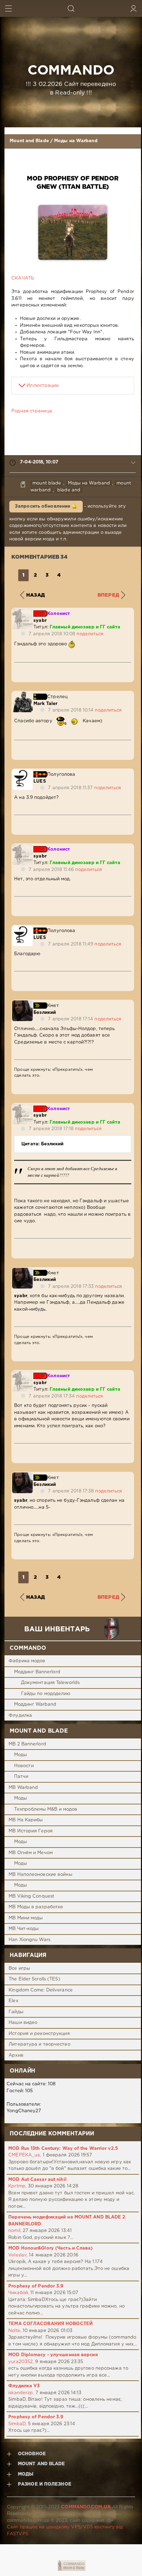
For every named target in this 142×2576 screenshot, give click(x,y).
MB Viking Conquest (31, 1896)
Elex (13, 2001)
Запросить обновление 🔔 (46, 506)
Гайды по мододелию (46, 1694)
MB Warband (23, 1788)
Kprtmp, (17, 2186)
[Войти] (134, 8)
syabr (40, 621)
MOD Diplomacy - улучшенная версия (53, 2355)
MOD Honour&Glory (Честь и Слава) (50, 2248)
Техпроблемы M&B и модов (46, 1809)
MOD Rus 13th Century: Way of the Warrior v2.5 (63, 2149)
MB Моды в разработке (36, 1907)
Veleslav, (18, 2255)
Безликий (45, 1013)
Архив (16, 2055)
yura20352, (21, 2362)
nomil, (15, 2231)
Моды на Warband (76, 141)
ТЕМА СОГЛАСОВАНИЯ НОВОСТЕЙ (50, 2324)
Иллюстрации (43, 386)
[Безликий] (22, 1004)
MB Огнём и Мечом (31, 1853)
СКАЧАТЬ (23, 278)
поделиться (90, 634)
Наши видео (23, 2023)
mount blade (47, 483)
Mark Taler (45, 704)
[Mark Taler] (22, 695)
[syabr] (22, 612)
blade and (69, 490)
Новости (24, 1766)
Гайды (16, 2012)
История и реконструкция (39, 2034)
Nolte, (15, 2331)
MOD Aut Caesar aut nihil (37, 2180)
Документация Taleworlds (50, 1683)
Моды (21, 1755)
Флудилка (20, 1716)
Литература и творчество (39, 2044)
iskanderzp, (21, 2393)
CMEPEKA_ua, (25, 2155)
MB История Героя (31, 1831)
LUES (39, 781)
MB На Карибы (26, 1820)
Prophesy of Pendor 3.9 (36, 2286)
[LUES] (22, 772)
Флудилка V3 (24, 2386)
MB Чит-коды (24, 1929)
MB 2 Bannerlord (27, 1744)
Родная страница (32, 411)
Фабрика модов (27, 1661)
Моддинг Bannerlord (37, 1672)
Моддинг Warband (35, 1705)
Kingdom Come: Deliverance (41, 1990)
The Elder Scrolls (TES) (34, 1979)
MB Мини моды (26, 1918)
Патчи (21, 1777)
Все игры (19, 1968)
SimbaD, (17, 2424)
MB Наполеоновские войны (40, 1875)
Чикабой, (19, 2293)
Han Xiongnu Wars (29, 1940)
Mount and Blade (29, 141)
